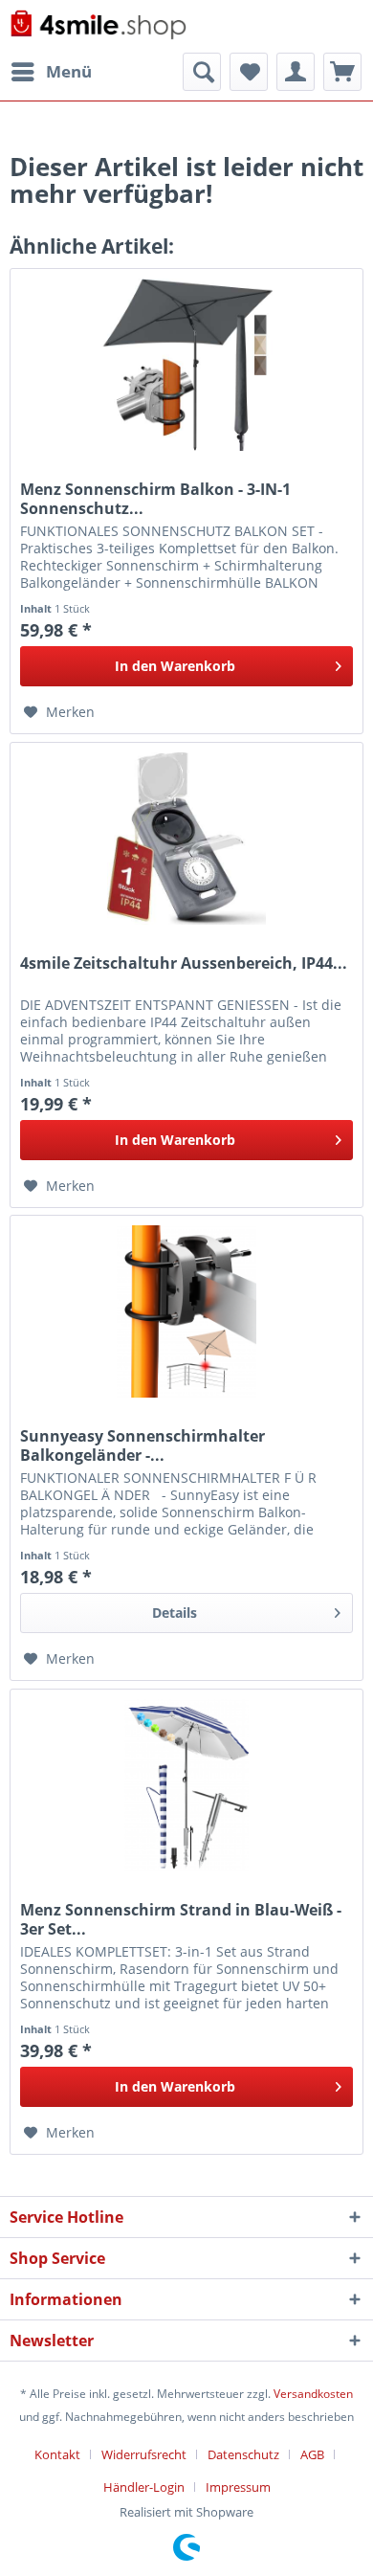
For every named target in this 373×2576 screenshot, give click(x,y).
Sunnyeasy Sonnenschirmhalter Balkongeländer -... (143, 1445)
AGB (312, 2454)
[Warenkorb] (342, 72)
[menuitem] (51, 72)
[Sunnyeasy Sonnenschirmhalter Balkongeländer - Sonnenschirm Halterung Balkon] (186, 1311)
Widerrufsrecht (144, 2454)
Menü (69, 71)
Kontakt (57, 2454)
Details (175, 1613)
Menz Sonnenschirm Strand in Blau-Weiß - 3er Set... (181, 1919)
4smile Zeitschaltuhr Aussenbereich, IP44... (184, 963)
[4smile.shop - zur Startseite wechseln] (98, 26)
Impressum (238, 2487)
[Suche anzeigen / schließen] (202, 72)
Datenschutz (243, 2454)
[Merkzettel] (249, 72)
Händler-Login (144, 2487)
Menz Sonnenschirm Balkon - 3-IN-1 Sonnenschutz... (155, 499)
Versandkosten (313, 2394)
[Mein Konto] (296, 72)
